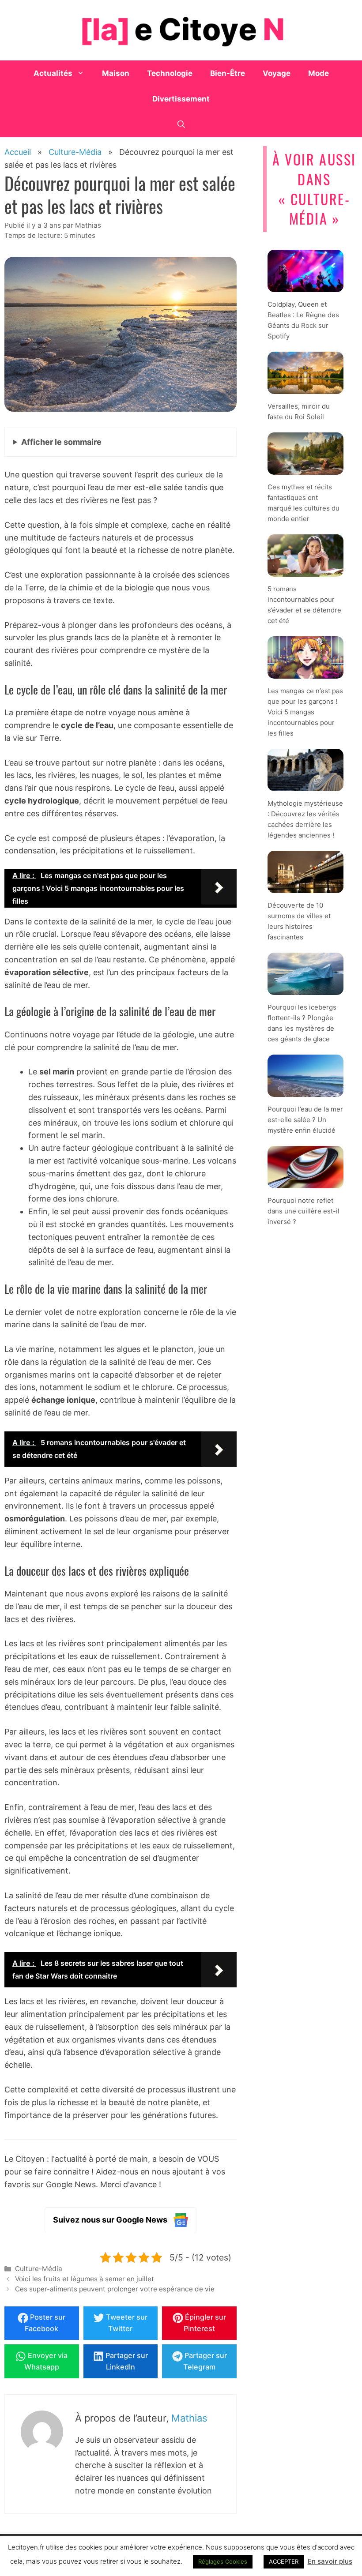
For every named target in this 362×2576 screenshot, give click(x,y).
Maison (116, 73)
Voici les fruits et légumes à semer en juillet (85, 2279)
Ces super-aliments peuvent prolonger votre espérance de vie (115, 2289)
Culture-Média (39, 2269)
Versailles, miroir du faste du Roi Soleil (299, 412)
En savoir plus (330, 2561)
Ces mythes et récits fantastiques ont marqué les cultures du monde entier (304, 503)
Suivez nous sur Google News (110, 2220)
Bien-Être (228, 73)
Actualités (53, 73)
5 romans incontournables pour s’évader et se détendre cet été (304, 605)
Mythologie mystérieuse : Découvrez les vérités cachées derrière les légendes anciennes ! (305, 820)
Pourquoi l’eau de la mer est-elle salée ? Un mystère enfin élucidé (305, 1120)
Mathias (189, 2418)
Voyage (277, 73)
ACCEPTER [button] (284, 2561)
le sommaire (61, 442)
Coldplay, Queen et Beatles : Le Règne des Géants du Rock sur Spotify (303, 321)
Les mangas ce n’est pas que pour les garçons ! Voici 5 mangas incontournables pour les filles (305, 712)
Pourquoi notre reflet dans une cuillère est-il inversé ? (304, 1211)
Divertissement (181, 99)
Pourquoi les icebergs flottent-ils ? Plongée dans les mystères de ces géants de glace (302, 1023)
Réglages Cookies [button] (223, 2561)
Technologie (170, 73)
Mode (319, 73)
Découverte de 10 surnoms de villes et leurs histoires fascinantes (299, 921)
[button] (181, 124)
